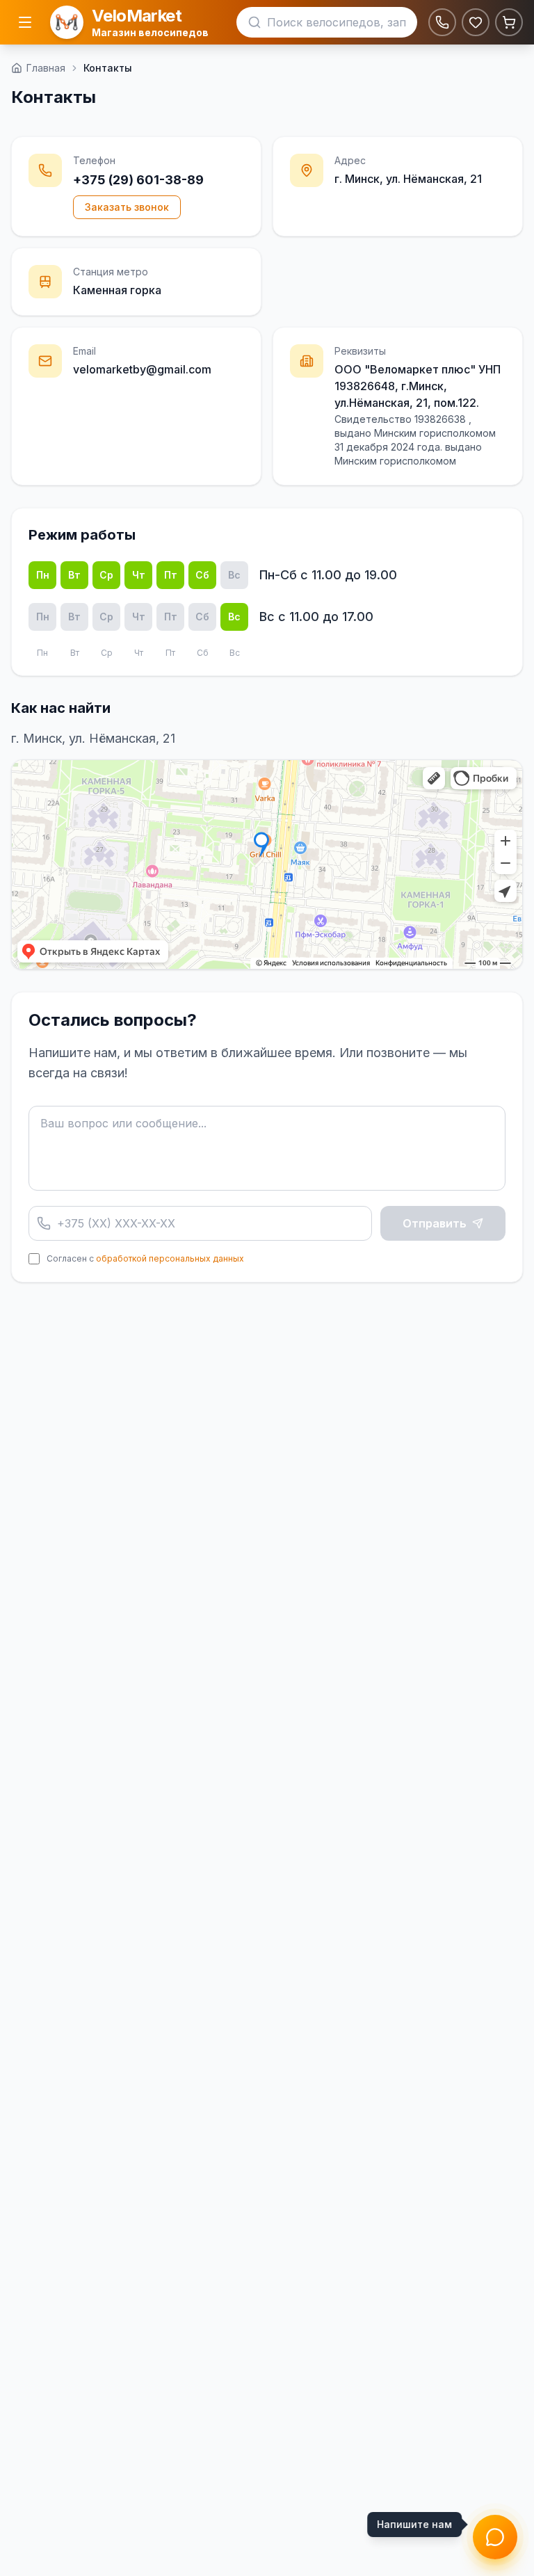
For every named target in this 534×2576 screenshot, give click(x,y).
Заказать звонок (127, 207)
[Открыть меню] (25, 22)
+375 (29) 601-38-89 (138, 180)
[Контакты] (442, 22)
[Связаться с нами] (495, 2537)
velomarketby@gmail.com (142, 369)
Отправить (435, 1223)
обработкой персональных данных (170, 1258)
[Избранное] (476, 22)
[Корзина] (509, 22)
